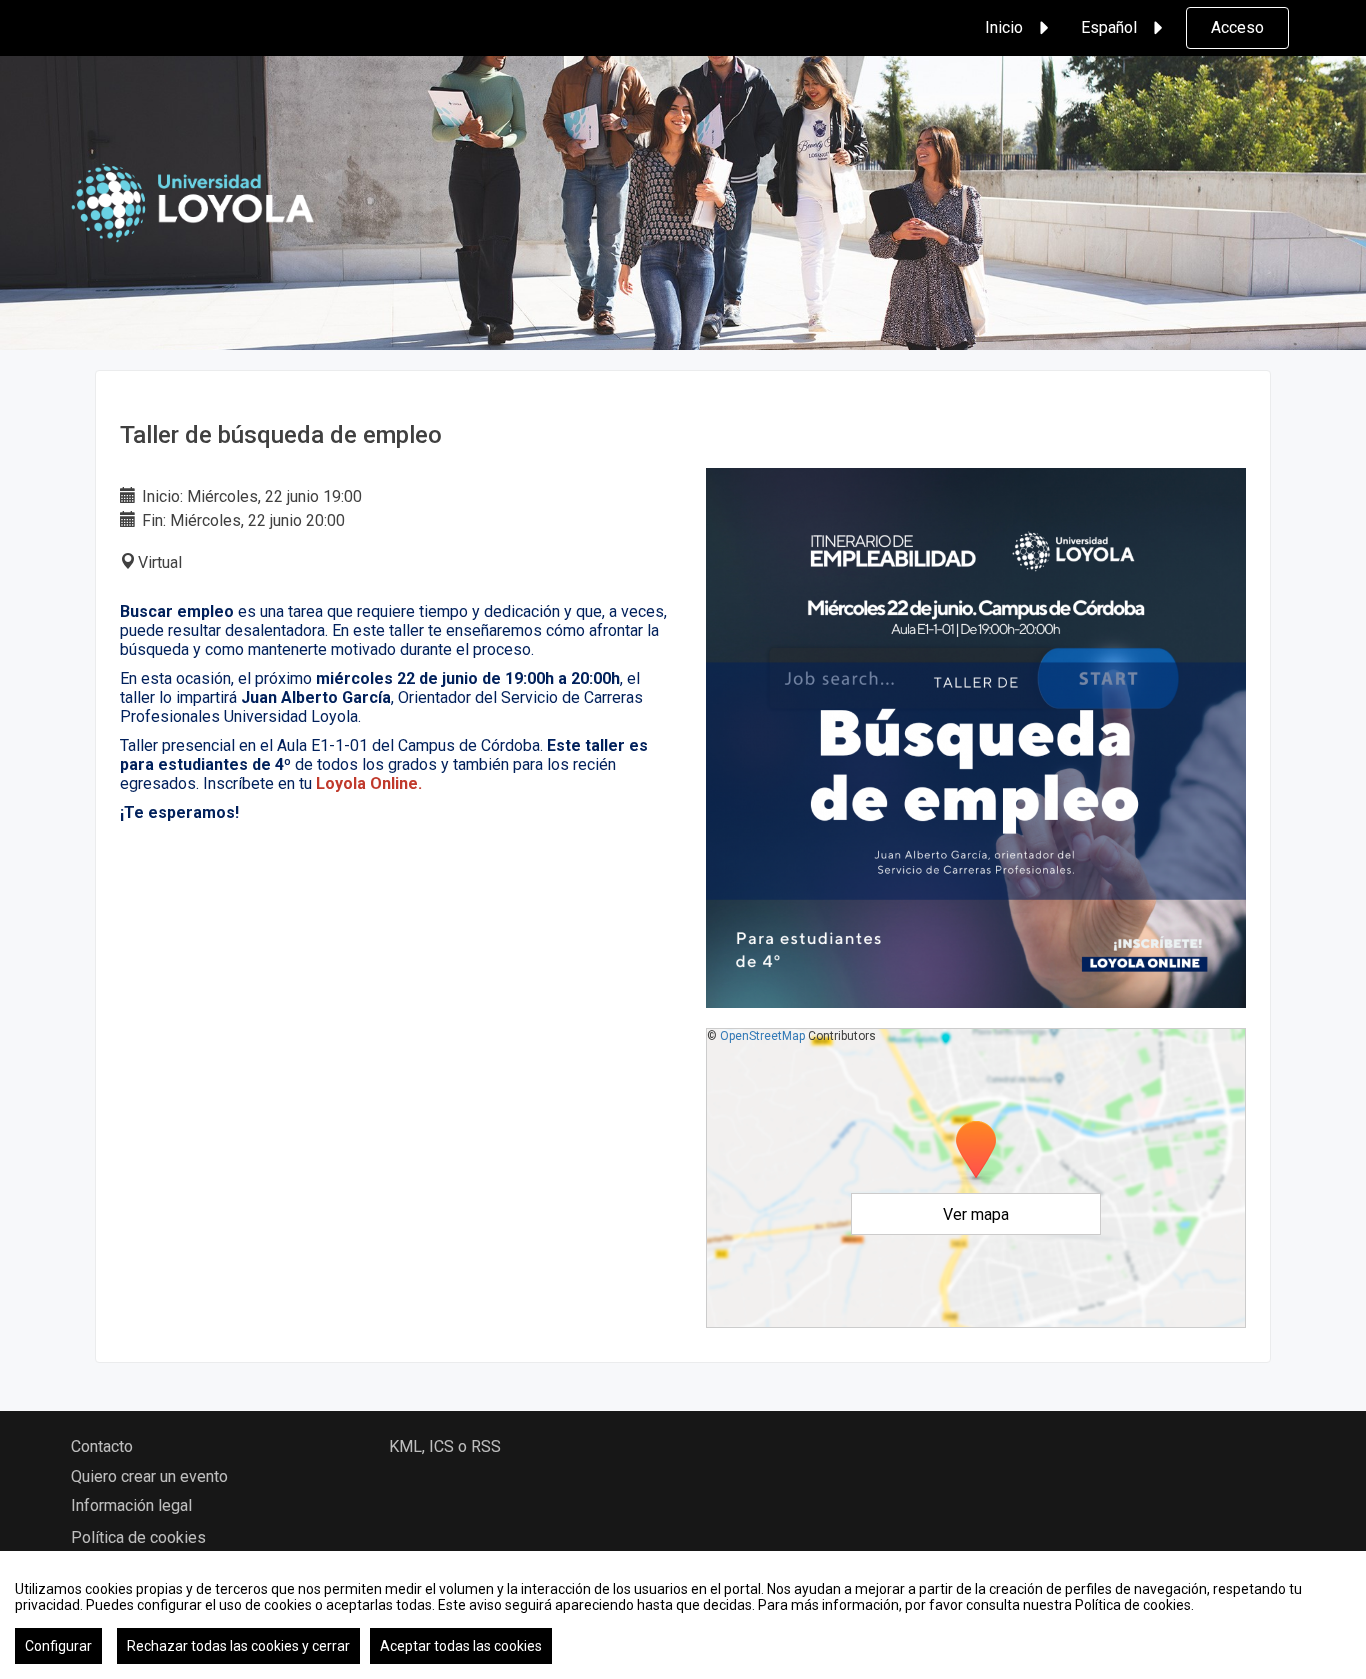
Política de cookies (138, 1537)
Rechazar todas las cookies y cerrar (238, 1646)
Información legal (131, 1505)
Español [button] (1109, 27)
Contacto (102, 1446)
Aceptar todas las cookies (461, 1646)
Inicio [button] (1004, 27)
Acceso (1237, 27)
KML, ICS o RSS (445, 1446)
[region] (683, 1615)
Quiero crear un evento (149, 1476)
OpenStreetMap (762, 1036)
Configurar (58, 1646)
